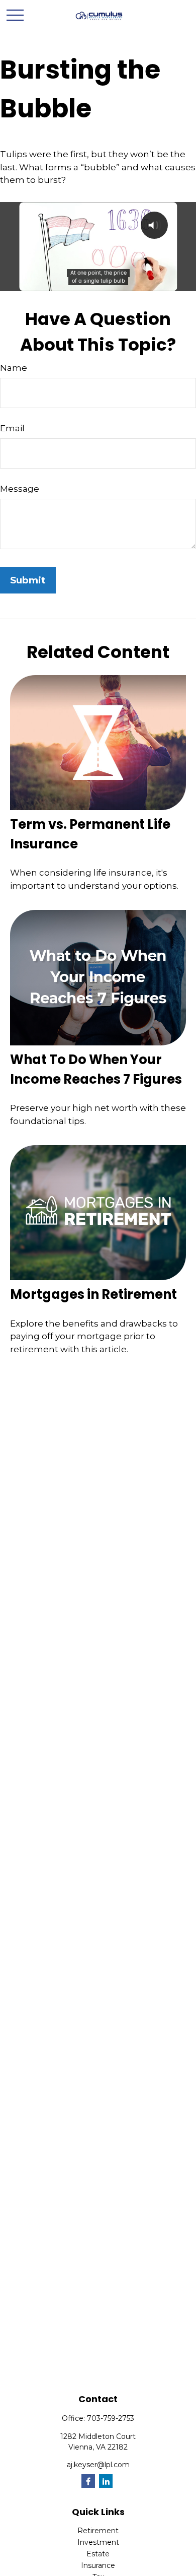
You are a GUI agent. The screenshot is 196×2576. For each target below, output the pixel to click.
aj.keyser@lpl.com (98, 2465)
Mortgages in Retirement (93, 1294)
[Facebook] (88, 2481)
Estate (98, 2554)
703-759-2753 (111, 2418)
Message (20, 489)
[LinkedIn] (106, 2481)
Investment (98, 2542)
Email (12, 428)
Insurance (98, 2565)
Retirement (98, 2531)
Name (14, 368)
